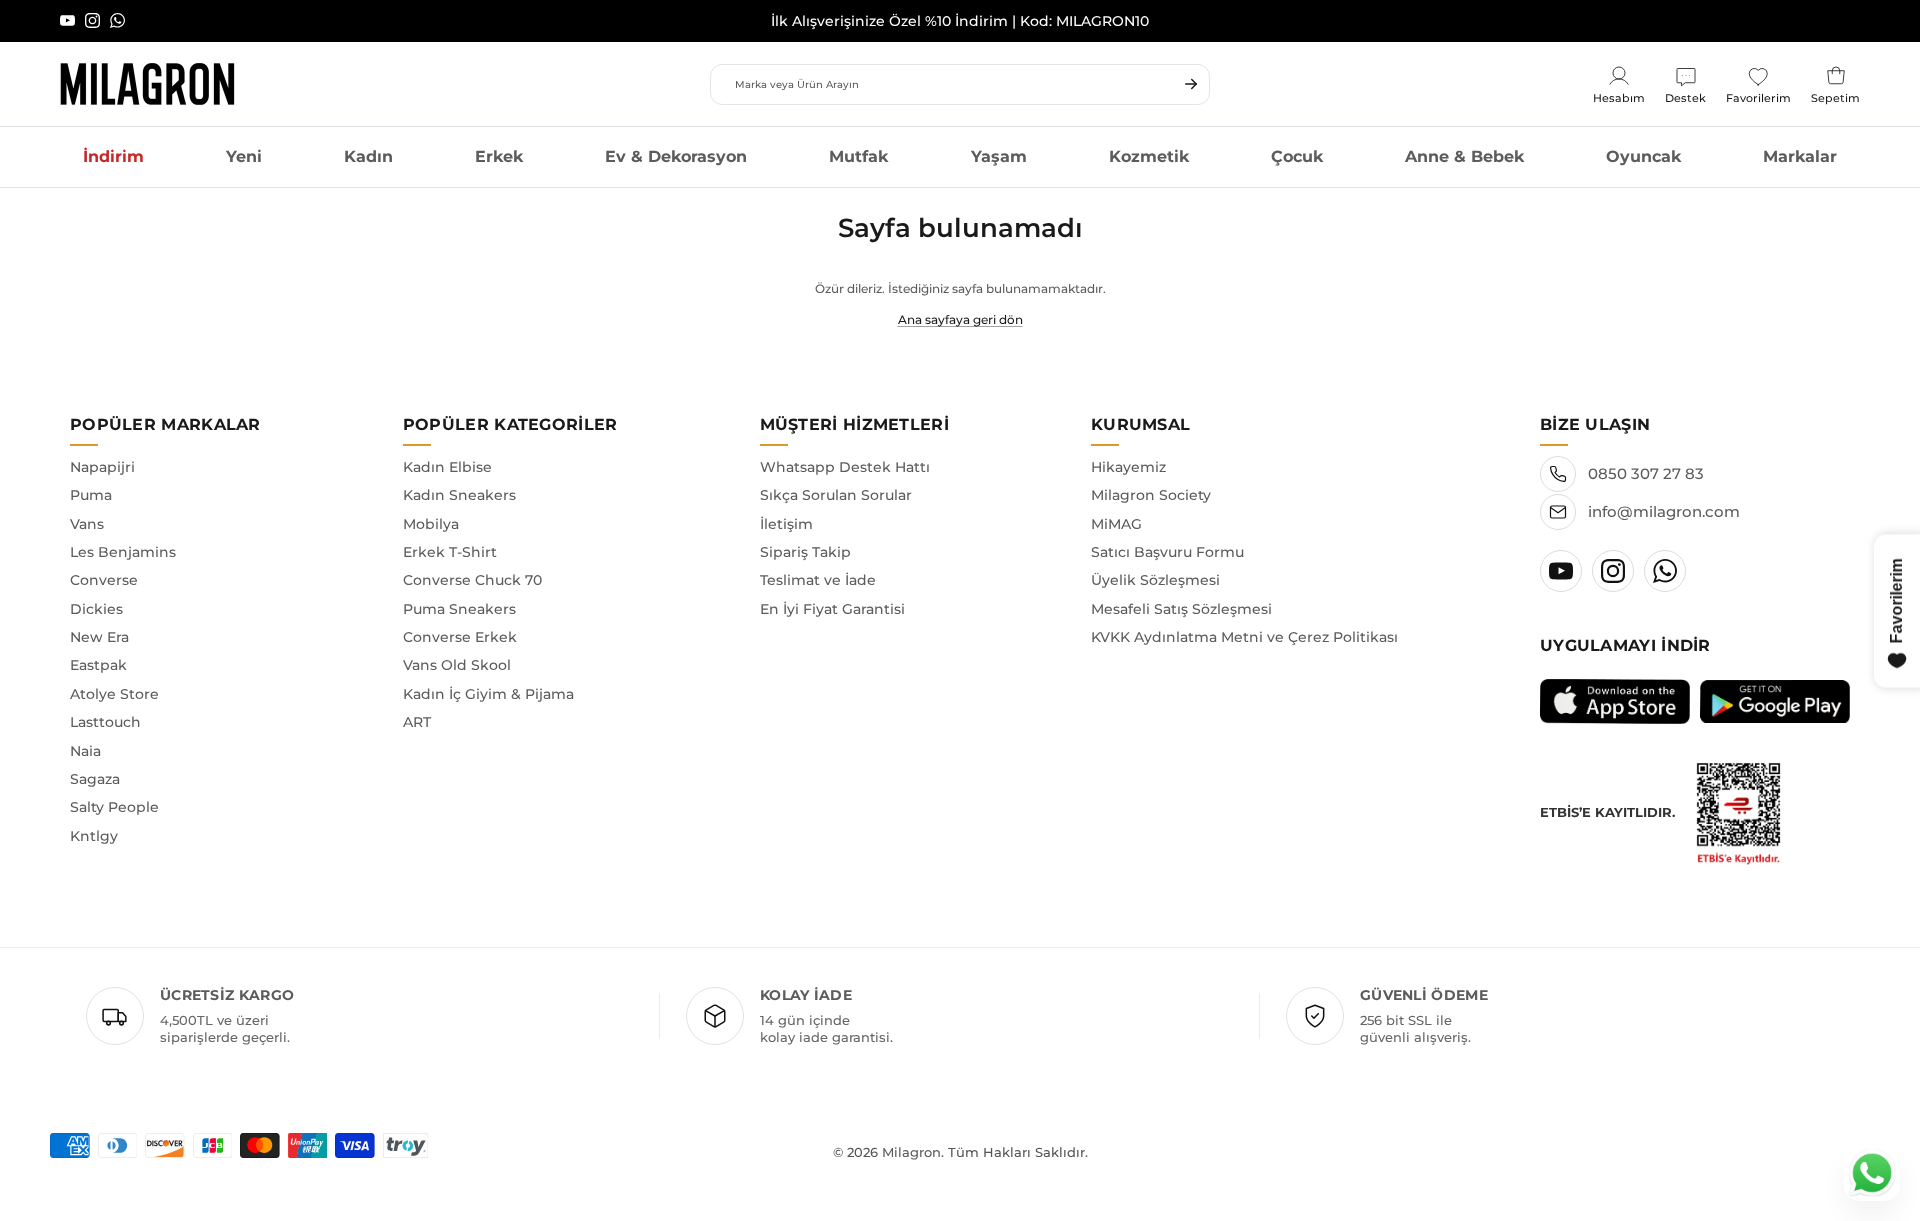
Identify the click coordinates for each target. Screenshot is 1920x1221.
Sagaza (95, 779)
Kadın (368, 156)
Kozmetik (1149, 156)
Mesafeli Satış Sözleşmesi (1181, 609)
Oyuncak (1643, 156)
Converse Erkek (460, 637)
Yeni (244, 156)
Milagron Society (1151, 495)
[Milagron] (147, 84)
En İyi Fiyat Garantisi (832, 609)
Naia (85, 751)
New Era (99, 637)
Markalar (1800, 156)
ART (417, 722)
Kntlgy (94, 836)
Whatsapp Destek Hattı (845, 467)
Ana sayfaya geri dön (960, 319)
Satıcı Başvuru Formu (1167, 552)
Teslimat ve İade (818, 580)
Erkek (499, 156)
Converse (104, 580)
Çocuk (1297, 156)
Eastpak (98, 665)
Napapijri (102, 467)
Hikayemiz (1128, 467)
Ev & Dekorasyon (676, 156)
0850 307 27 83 (1646, 473)
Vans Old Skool (457, 665)
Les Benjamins (123, 552)
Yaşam (999, 156)
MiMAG (1116, 524)
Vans (87, 524)
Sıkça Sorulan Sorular (836, 495)
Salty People (114, 807)
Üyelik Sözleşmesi (1155, 580)
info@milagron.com (1664, 511)
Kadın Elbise (447, 467)
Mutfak (858, 156)
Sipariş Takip (805, 552)
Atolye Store (114, 694)
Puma (91, 495)
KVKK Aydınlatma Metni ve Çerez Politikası (1244, 637)
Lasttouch (105, 722)
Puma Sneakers (459, 609)
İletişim (786, 524)
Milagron (911, 1152)
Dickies (96, 609)
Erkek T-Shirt (450, 552)
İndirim (113, 156)
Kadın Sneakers (459, 495)
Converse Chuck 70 (472, 580)
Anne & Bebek (1464, 156)
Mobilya (431, 524)
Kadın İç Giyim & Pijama (488, 694)
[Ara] (1191, 84)
